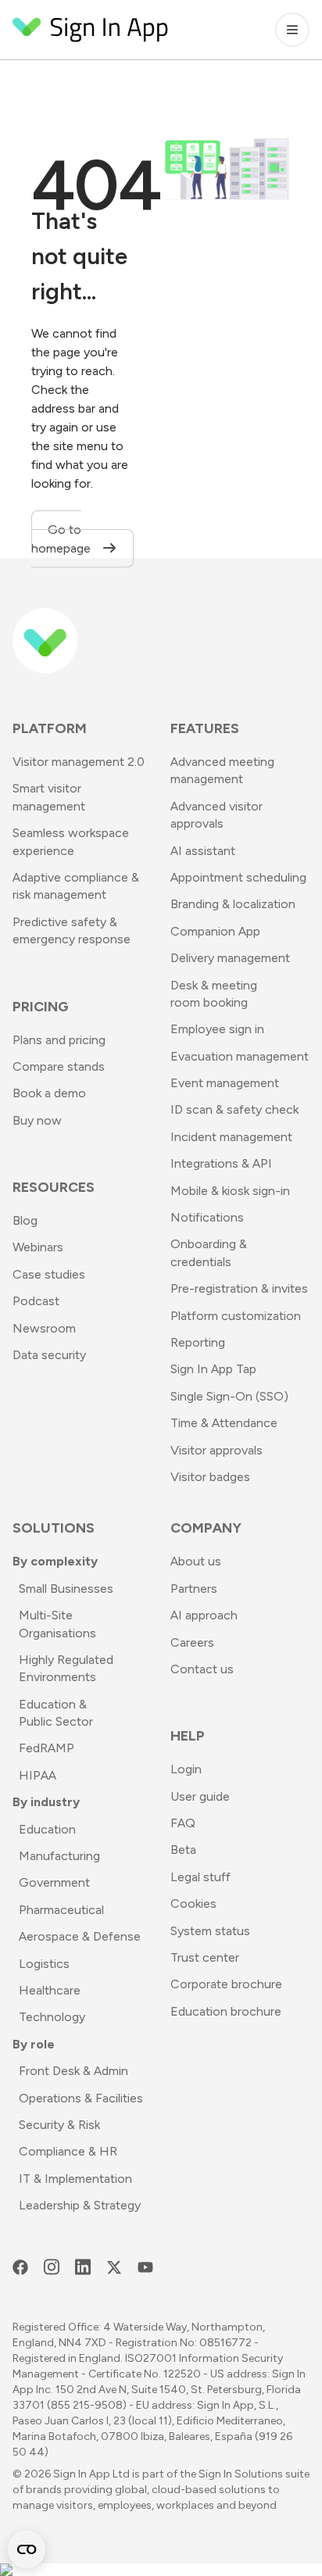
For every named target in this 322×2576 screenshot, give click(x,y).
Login (186, 1769)
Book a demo (49, 1093)
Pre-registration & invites (239, 1288)
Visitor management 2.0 (79, 762)
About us (196, 1561)
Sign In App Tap (213, 1369)
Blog (25, 1220)
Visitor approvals (216, 1450)
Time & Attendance (224, 1423)
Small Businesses (66, 1589)
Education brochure (226, 2011)
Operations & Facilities (81, 2098)
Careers (192, 1642)
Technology (52, 2017)
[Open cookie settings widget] (27, 2549)
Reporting (198, 1342)
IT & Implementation (75, 2179)
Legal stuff (200, 1877)
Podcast (36, 1301)
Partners (194, 1589)
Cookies (193, 1903)
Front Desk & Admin (73, 2071)
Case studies (49, 1274)
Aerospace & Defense (80, 1936)
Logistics (44, 1964)
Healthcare (50, 1990)
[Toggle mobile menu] (292, 30)
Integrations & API (221, 1163)
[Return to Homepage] (91, 30)
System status (210, 1931)
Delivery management (230, 958)
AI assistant (203, 851)
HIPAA (38, 1775)
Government (54, 1882)
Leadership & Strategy (80, 2205)
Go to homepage (63, 539)
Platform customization (236, 1316)
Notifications (207, 1217)
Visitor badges (210, 1477)
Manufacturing (59, 1856)
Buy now (37, 1120)
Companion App (215, 931)
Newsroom (44, 1328)
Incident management (231, 1137)
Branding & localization (233, 904)
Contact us (202, 1669)
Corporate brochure (226, 1984)
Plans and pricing (59, 1040)
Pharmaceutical (61, 1910)
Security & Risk (59, 2125)
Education (47, 1829)
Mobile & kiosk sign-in (230, 1191)
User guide (200, 1796)
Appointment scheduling (238, 877)
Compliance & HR (68, 2151)
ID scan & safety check (234, 1109)
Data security (49, 1355)
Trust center (205, 1957)
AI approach (204, 1615)
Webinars (38, 1247)
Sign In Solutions (241, 2474)
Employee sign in (217, 1029)
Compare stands (59, 1066)
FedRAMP (47, 1748)
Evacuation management (240, 1056)
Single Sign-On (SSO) (229, 1396)
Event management (225, 1083)
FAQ (183, 1823)
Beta (183, 1850)
